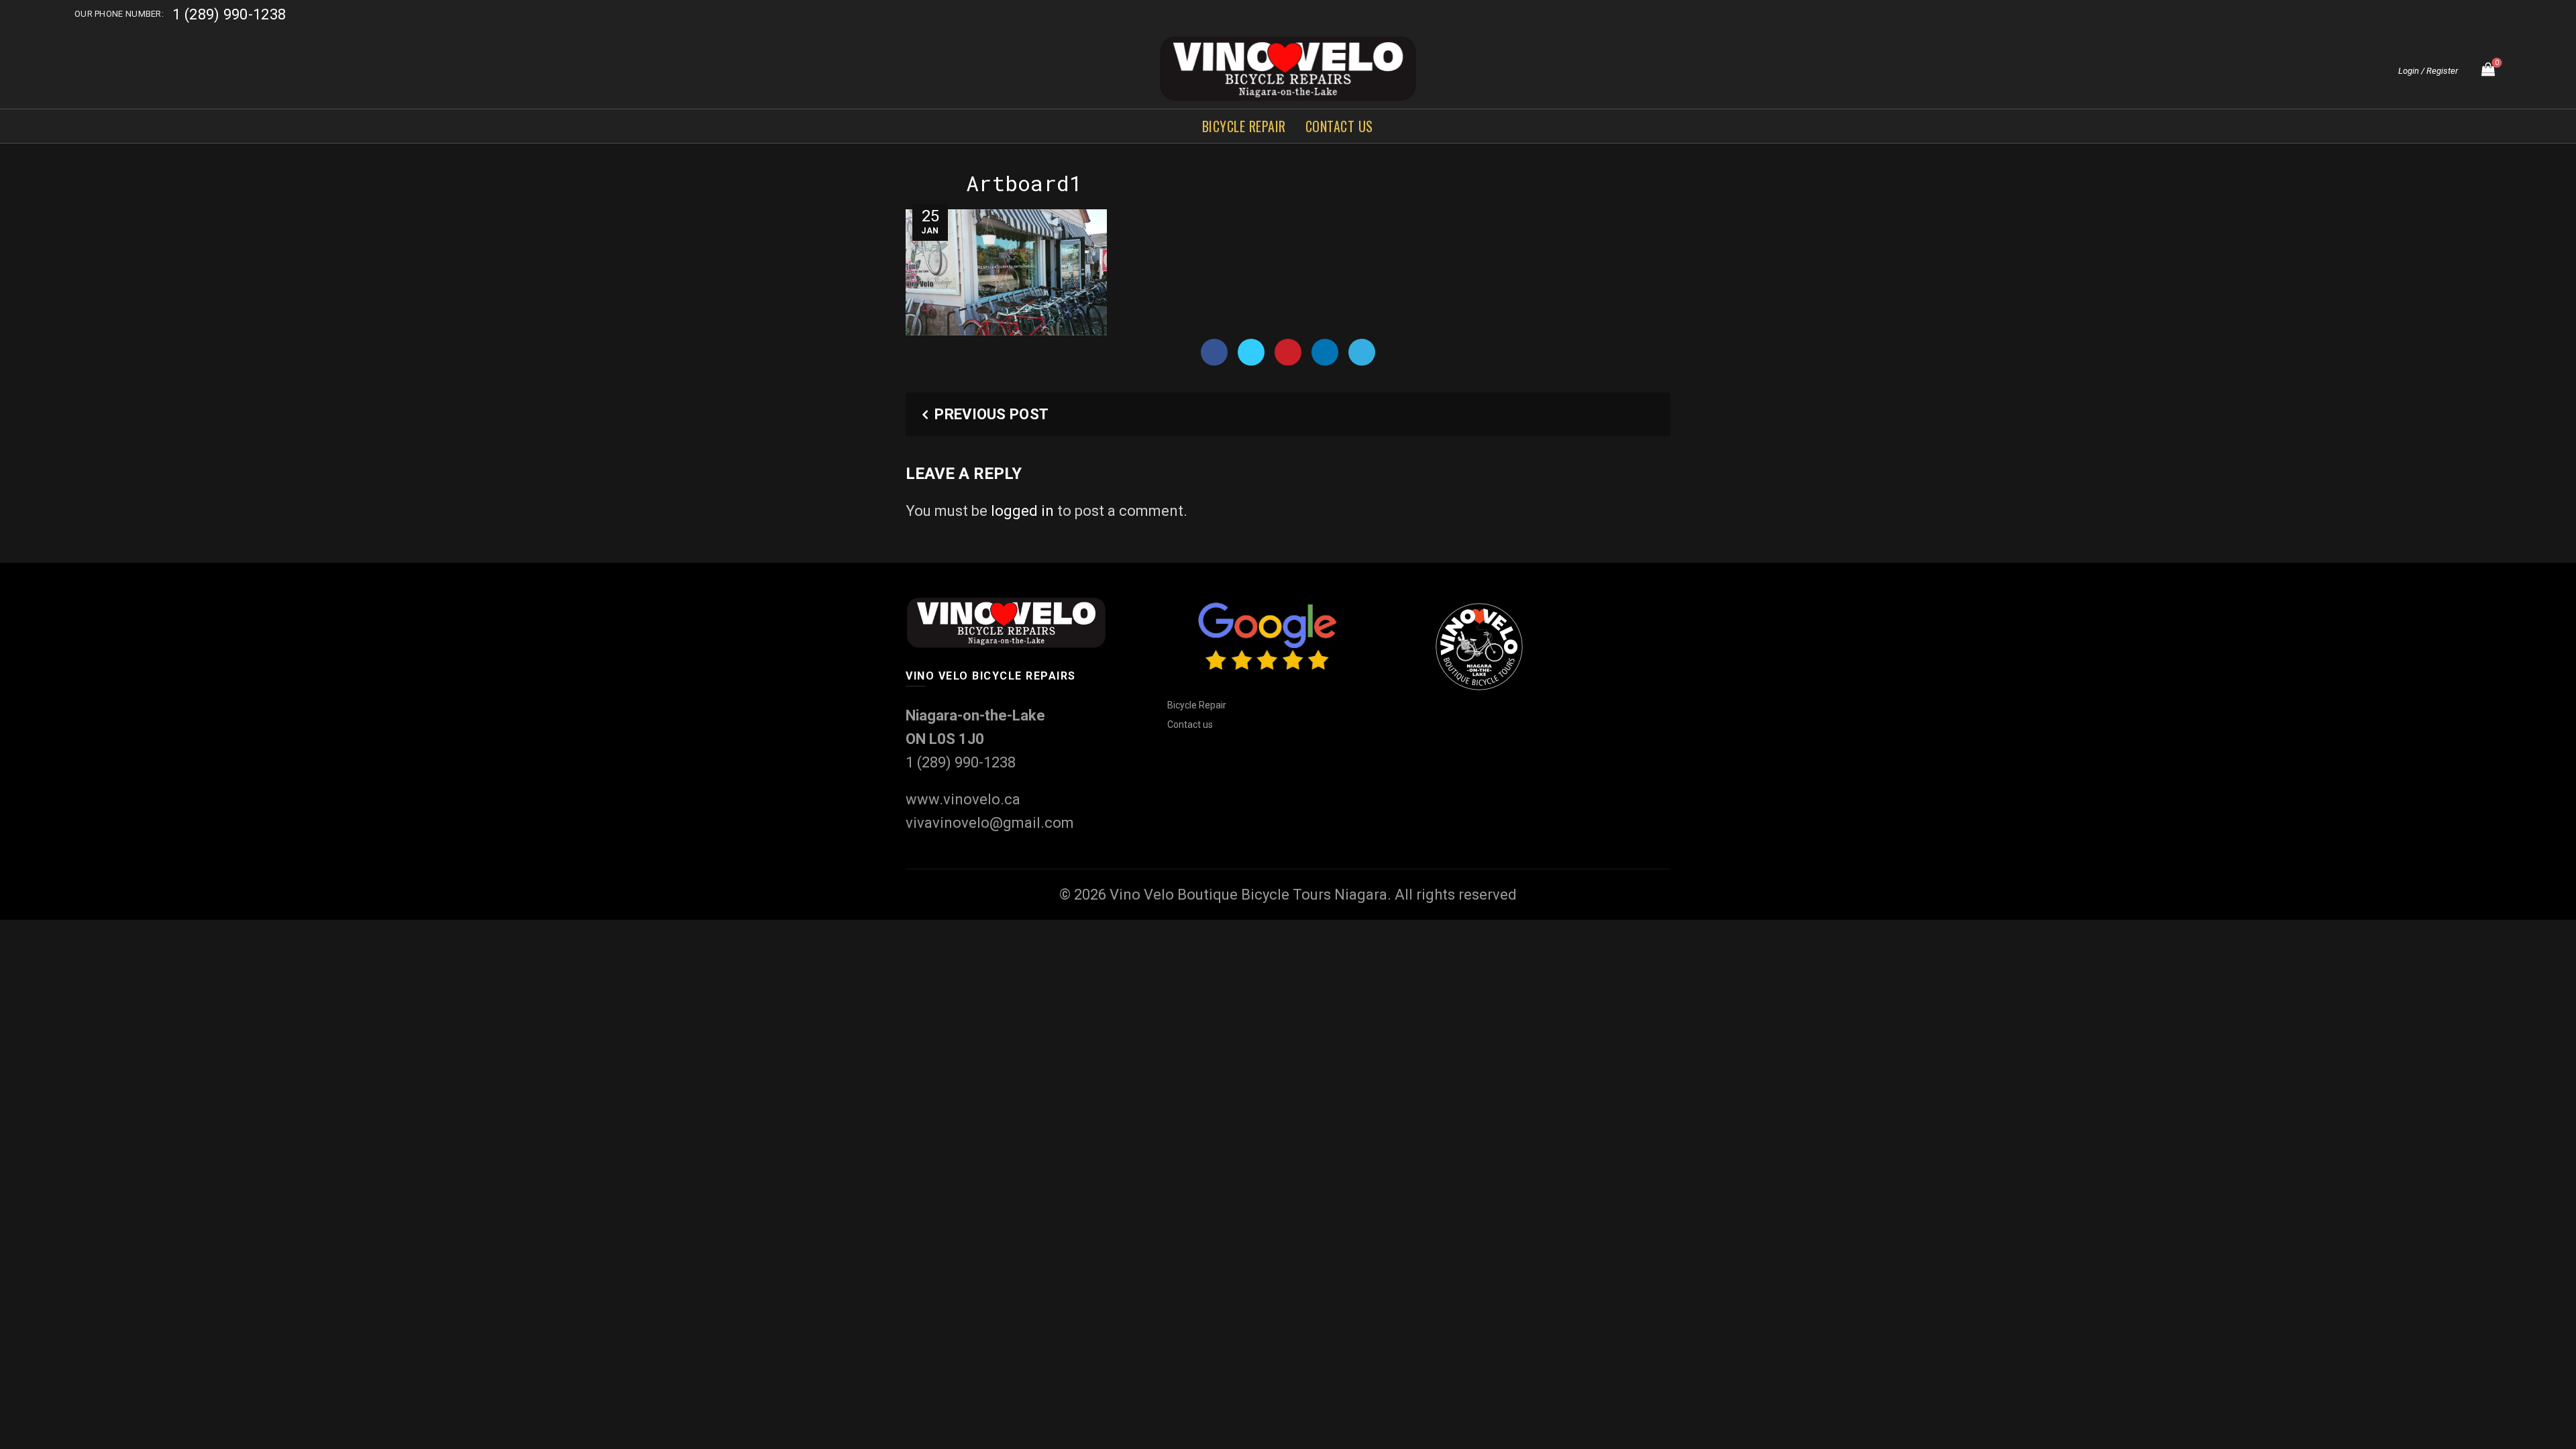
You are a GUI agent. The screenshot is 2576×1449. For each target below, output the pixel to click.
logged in (1022, 511)
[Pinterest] (1288, 352)
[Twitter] (1251, 352)
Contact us (1339, 126)
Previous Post (991, 414)
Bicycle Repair (1244, 126)
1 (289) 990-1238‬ (229, 14)
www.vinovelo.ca (963, 799)
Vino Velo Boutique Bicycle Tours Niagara (1248, 895)
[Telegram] (1362, 352)
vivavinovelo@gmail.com (990, 823)
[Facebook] (1214, 352)
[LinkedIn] (1325, 352)
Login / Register (2428, 71)
